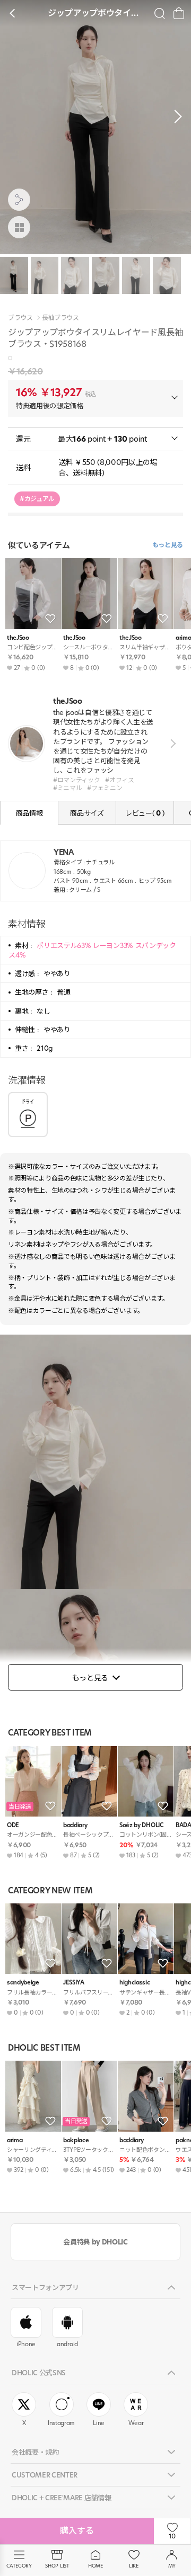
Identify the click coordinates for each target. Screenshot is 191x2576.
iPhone (26, 2344)
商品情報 (29, 813)
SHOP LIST (57, 2566)
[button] (175, 117)
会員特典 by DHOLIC (95, 2242)
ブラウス (20, 318)
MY (172, 2566)
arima (15, 2140)
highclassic (134, 1983)
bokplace (76, 2140)
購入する (77, 2531)
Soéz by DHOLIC (141, 1825)
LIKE (134, 2566)
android (67, 2344)
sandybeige (23, 1983)
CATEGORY (19, 2566)
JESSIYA (74, 1983)
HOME (95, 2566)
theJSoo (18, 638)
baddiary (75, 1825)
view (171, 744)
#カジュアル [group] (37, 499)
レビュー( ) (145, 813)
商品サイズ (87, 813)
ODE (13, 1825)
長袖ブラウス (60, 318)
